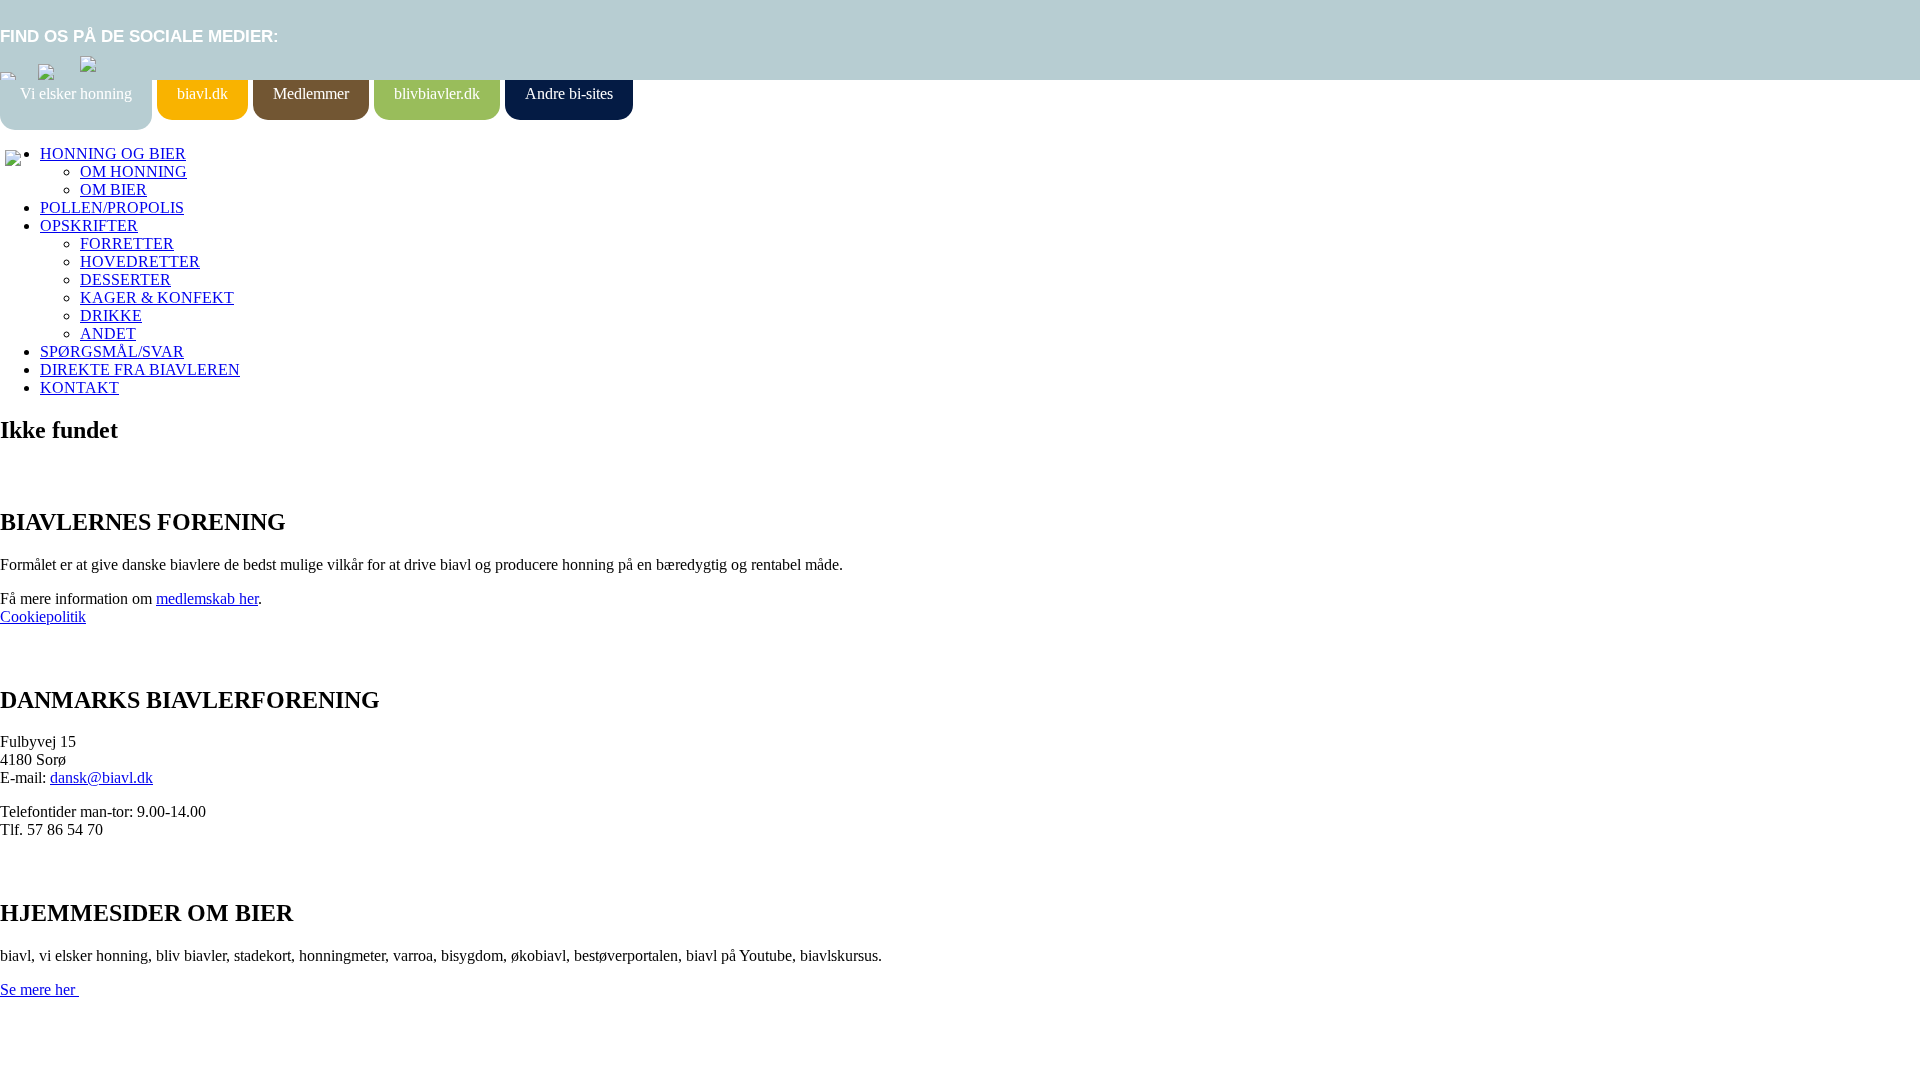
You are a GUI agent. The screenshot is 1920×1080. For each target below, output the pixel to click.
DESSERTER (125, 279)
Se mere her (39, 989)
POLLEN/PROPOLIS (112, 207)
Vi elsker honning (76, 93)
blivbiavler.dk (437, 93)
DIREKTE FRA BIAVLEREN (140, 369)
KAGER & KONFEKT (157, 297)
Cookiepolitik (43, 616)
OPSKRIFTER (89, 225)
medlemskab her (207, 598)
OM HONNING (133, 171)
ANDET (108, 333)
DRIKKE (111, 315)
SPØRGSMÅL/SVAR (112, 351)
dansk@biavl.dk (101, 777)
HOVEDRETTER (140, 261)
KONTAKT (79, 387)
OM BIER (113, 189)
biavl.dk (202, 93)
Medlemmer (311, 93)
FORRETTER (127, 243)
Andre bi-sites (569, 93)
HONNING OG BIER (113, 153)
